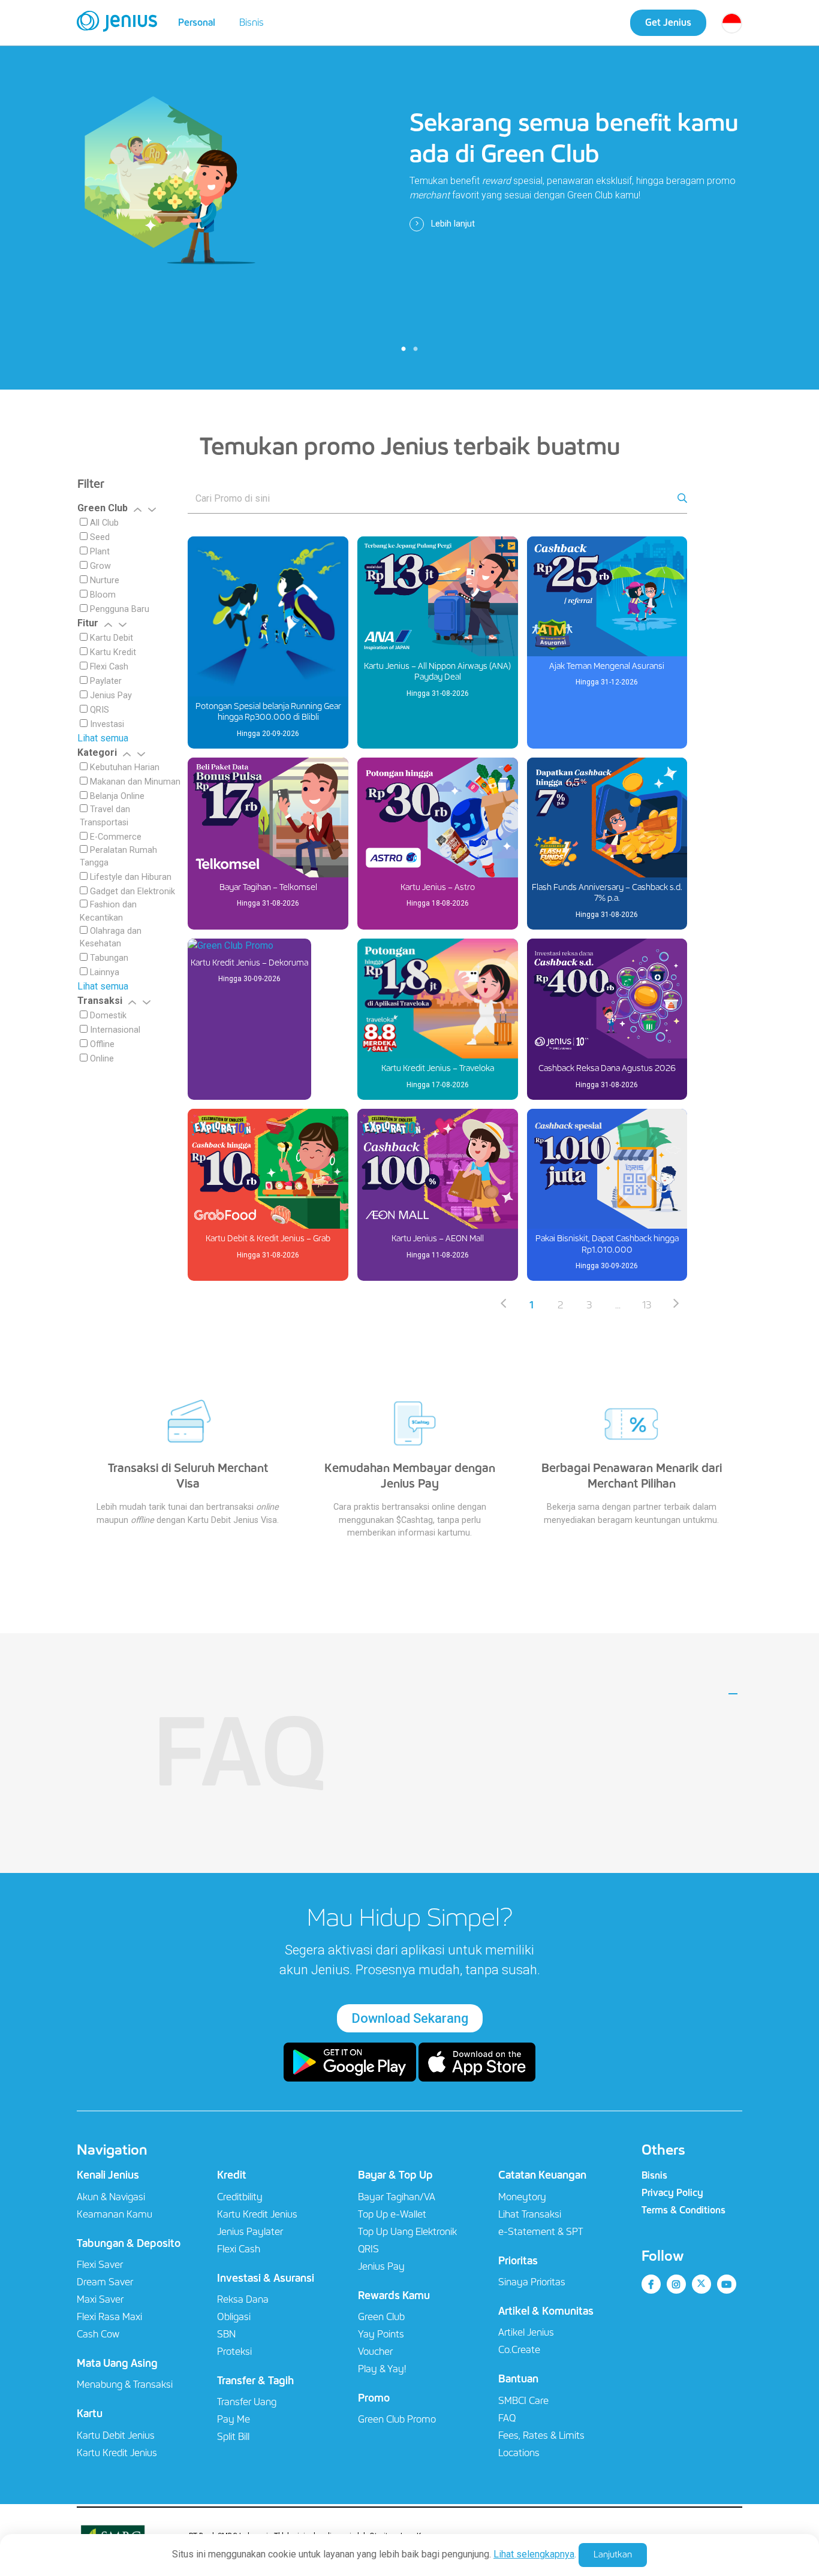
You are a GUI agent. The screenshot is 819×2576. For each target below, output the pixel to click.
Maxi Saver (100, 2299)
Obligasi (234, 2317)
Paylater (105, 681)
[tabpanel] (409, 195)
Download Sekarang (410, 2018)
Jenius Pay (110, 696)
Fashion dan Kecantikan (108, 911)
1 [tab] (404, 349)
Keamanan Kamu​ (115, 2214)
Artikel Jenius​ (526, 2332)
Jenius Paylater (250, 2232)
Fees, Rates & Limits (541, 2435)
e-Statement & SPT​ (541, 2232)
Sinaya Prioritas (532, 2282)
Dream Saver (105, 2282)
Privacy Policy (672, 2193)
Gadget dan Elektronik (131, 892)
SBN (226, 2334)
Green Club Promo (397, 2419)
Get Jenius (668, 22)
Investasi (106, 724)
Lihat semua (103, 738)
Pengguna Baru (118, 609)
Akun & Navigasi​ (111, 2197)
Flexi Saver (100, 2265)
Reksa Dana (243, 2299)
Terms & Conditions (683, 2210)
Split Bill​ (233, 2437)
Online (101, 1059)
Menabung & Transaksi (125, 2385)
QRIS (98, 710)
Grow (99, 566)
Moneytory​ (522, 2197)
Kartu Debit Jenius (116, 2435)
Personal (197, 22)
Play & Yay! (382, 2369)
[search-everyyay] (433, 500)
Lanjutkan (613, 2554)
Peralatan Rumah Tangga (118, 857)
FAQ (240, 1753)
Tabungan (108, 958)
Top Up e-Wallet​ (392, 2214)
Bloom (102, 595)
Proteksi (234, 2352)
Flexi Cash (108, 667)
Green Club (381, 2317)
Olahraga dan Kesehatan (111, 938)
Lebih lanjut (452, 224)
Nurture (103, 580)
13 (647, 1305)
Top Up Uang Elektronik (407, 2232)
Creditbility (240, 2197)
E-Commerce (115, 837)
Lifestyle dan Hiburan (130, 877)
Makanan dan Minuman (134, 782)
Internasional (114, 1030)
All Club (103, 523)
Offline (101, 1044)
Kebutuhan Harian (124, 767)
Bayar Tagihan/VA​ (397, 2197)
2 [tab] (415, 349)
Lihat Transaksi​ (530, 2214)
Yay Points (381, 2334)
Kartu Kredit (112, 652)
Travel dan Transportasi (105, 816)
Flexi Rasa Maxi (109, 2317)
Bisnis (252, 22)
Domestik (107, 1016)
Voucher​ (375, 2352)
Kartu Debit (110, 638)
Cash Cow (98, 2334)
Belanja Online (116, 796)
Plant (99, 552)
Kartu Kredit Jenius (117, 2453)
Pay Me (234, 2419)
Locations (519, 2453)
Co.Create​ (519, 2350)
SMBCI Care (523, 2401)
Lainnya (103, 972)
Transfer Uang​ (247, 2402)
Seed (99, 537)
